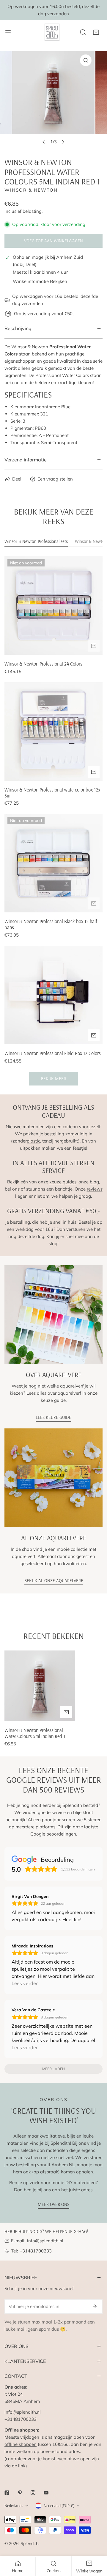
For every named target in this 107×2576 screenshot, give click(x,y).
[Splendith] (52, 32)
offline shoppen (21, 2444)
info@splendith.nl (45, 2241)
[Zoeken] (83, 32)
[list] (53, 100)
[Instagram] (33, 2493)
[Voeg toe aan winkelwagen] (94, 646)
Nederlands (14, 2506)
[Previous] (44, 142)
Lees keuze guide (53, 1417)
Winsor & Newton (31, 190)
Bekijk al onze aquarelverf (54, 1580)
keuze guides (63, 1182)
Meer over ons (53, 2204)
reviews (95, 1189)
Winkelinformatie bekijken (40, 281)
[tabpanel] (53, 821)
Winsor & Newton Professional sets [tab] (36, 541)
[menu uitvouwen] (8, 32)
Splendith (29, 2543)
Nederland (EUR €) (59, 2506)
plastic (33, 1141)
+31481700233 (36, 2251)
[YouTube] (46, 2493)
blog (94, 1182)
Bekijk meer (53, 1078)
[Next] (63, 142)
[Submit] (95, 2306)
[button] (96, 32)
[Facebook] (7, 2493)
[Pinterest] (20, 2493)
